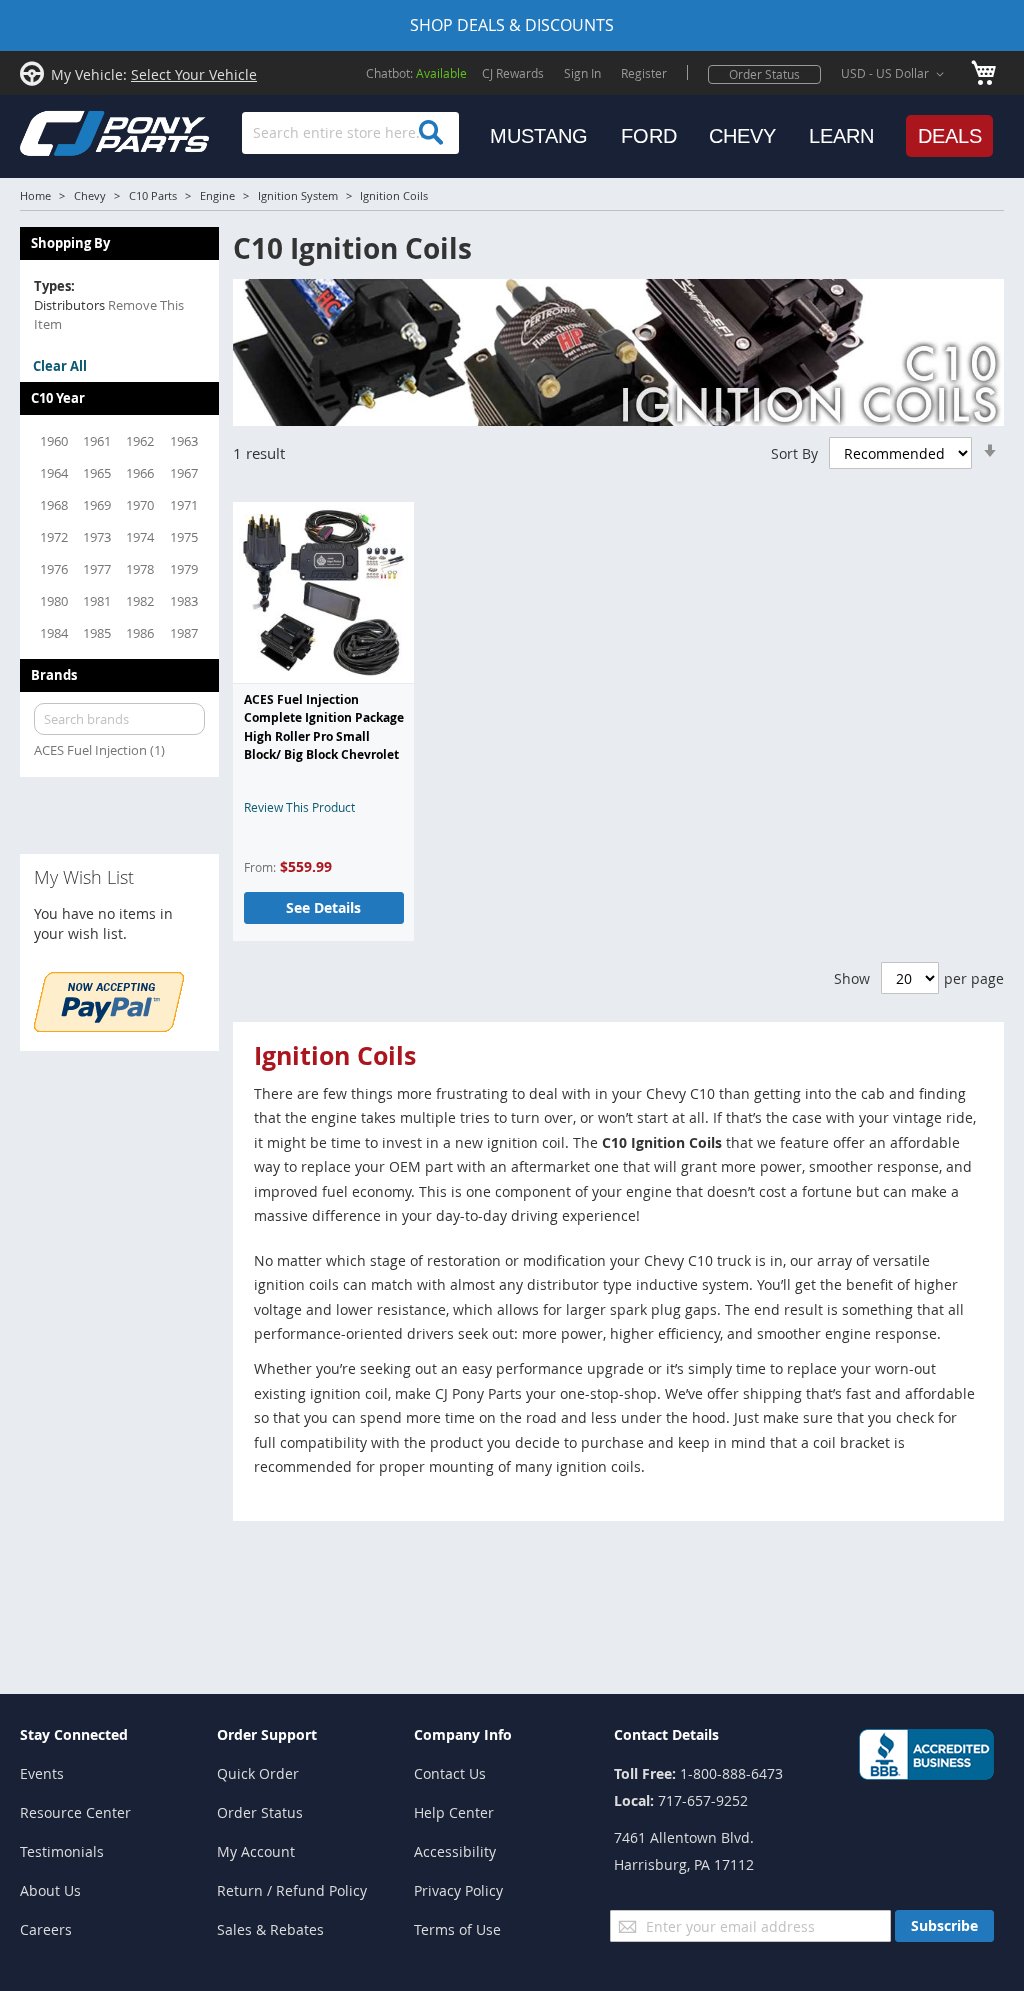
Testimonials (62, 1851)
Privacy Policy (458, 1890)
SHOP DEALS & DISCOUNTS (512, 25)
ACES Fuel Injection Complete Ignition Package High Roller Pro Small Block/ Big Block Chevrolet (324, 727)
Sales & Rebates (270, 1929)
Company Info (463, 1734)
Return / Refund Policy (292, 1890)
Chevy (90, 195)
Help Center (454, 1812)
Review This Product (299, 807)
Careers (46, 1929)
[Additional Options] (109, 1026)
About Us (50, 1890)
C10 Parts (153, 195)
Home (35, 195)
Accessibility (455, 1851)
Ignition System (298, 195)
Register (644, 73)
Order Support (267, 1734)
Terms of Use (457, 1929)
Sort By (794, 453)
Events (42, 1773)
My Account (256, 1851)
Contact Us (450, 1773)
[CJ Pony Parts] (70, 131)
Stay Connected (74, 1734)
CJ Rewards (513, 73)
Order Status (764, 74)
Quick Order (258, 1773)
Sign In (582, 73)
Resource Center (75, 1812)
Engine (217, 195)
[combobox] (350, 133)
